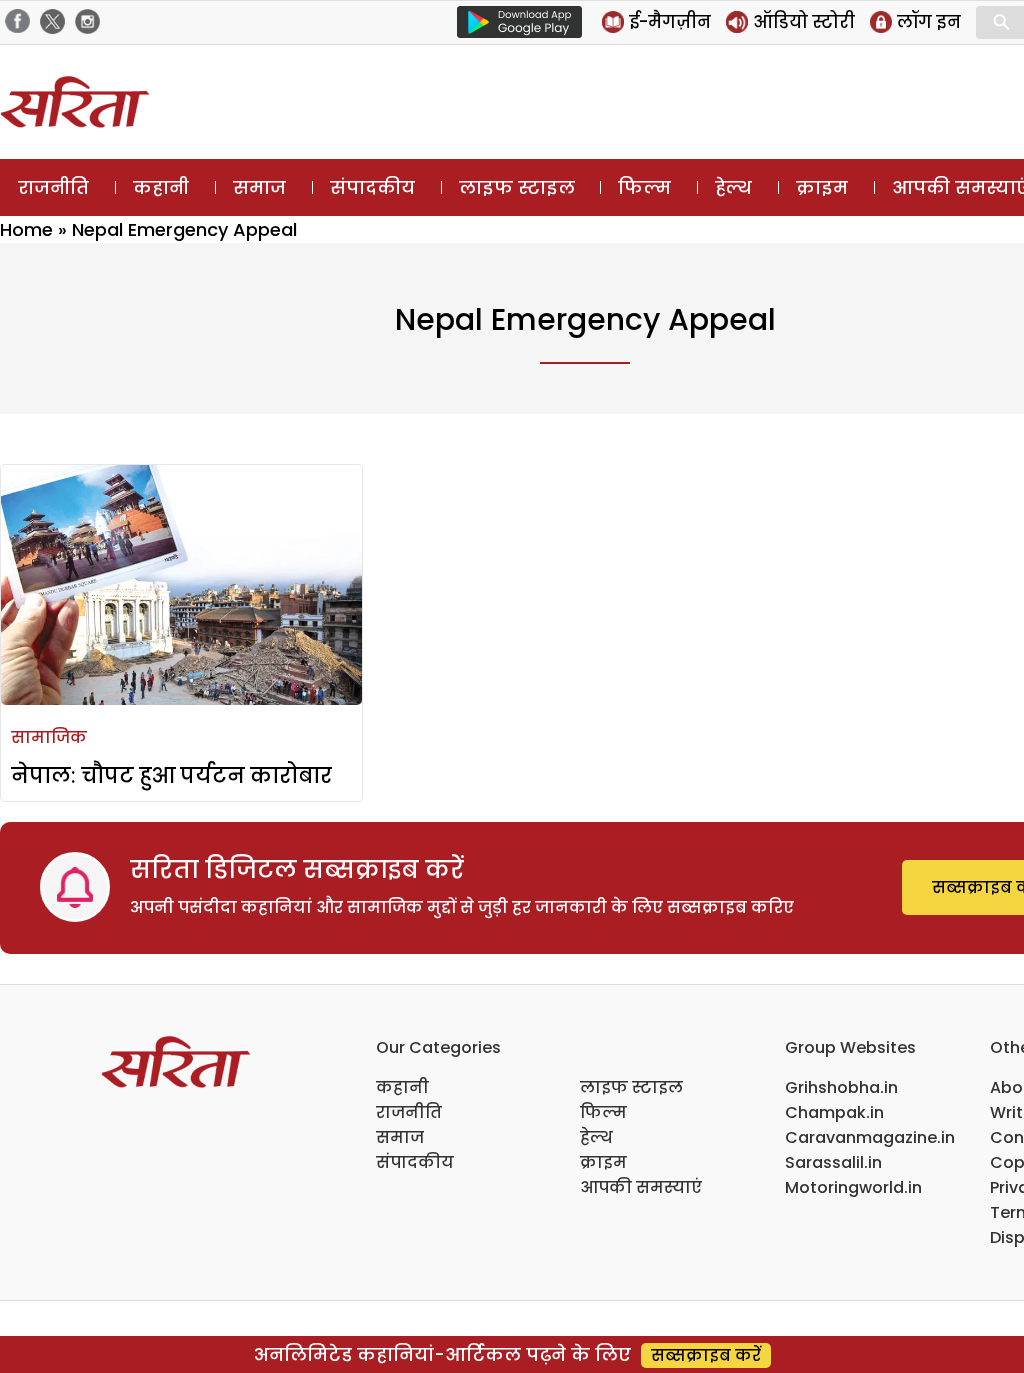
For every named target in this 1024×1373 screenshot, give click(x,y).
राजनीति (53, 187)
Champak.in (834, 1112)
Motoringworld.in (853, 1187)
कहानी (161, 187)
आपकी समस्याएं (641, 1187)
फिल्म (644, 187)
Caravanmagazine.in (870, 1137)
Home (26, 229)
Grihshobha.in (841, 1087)
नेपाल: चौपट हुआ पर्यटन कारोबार (171, 775)
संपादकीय (372, 187)
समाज (259, 187)
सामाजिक (49, 737)
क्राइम (822, 187)
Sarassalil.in (833, 1162)
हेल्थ (733, 187)
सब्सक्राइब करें (706, 1355)
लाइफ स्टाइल (517, 187)
